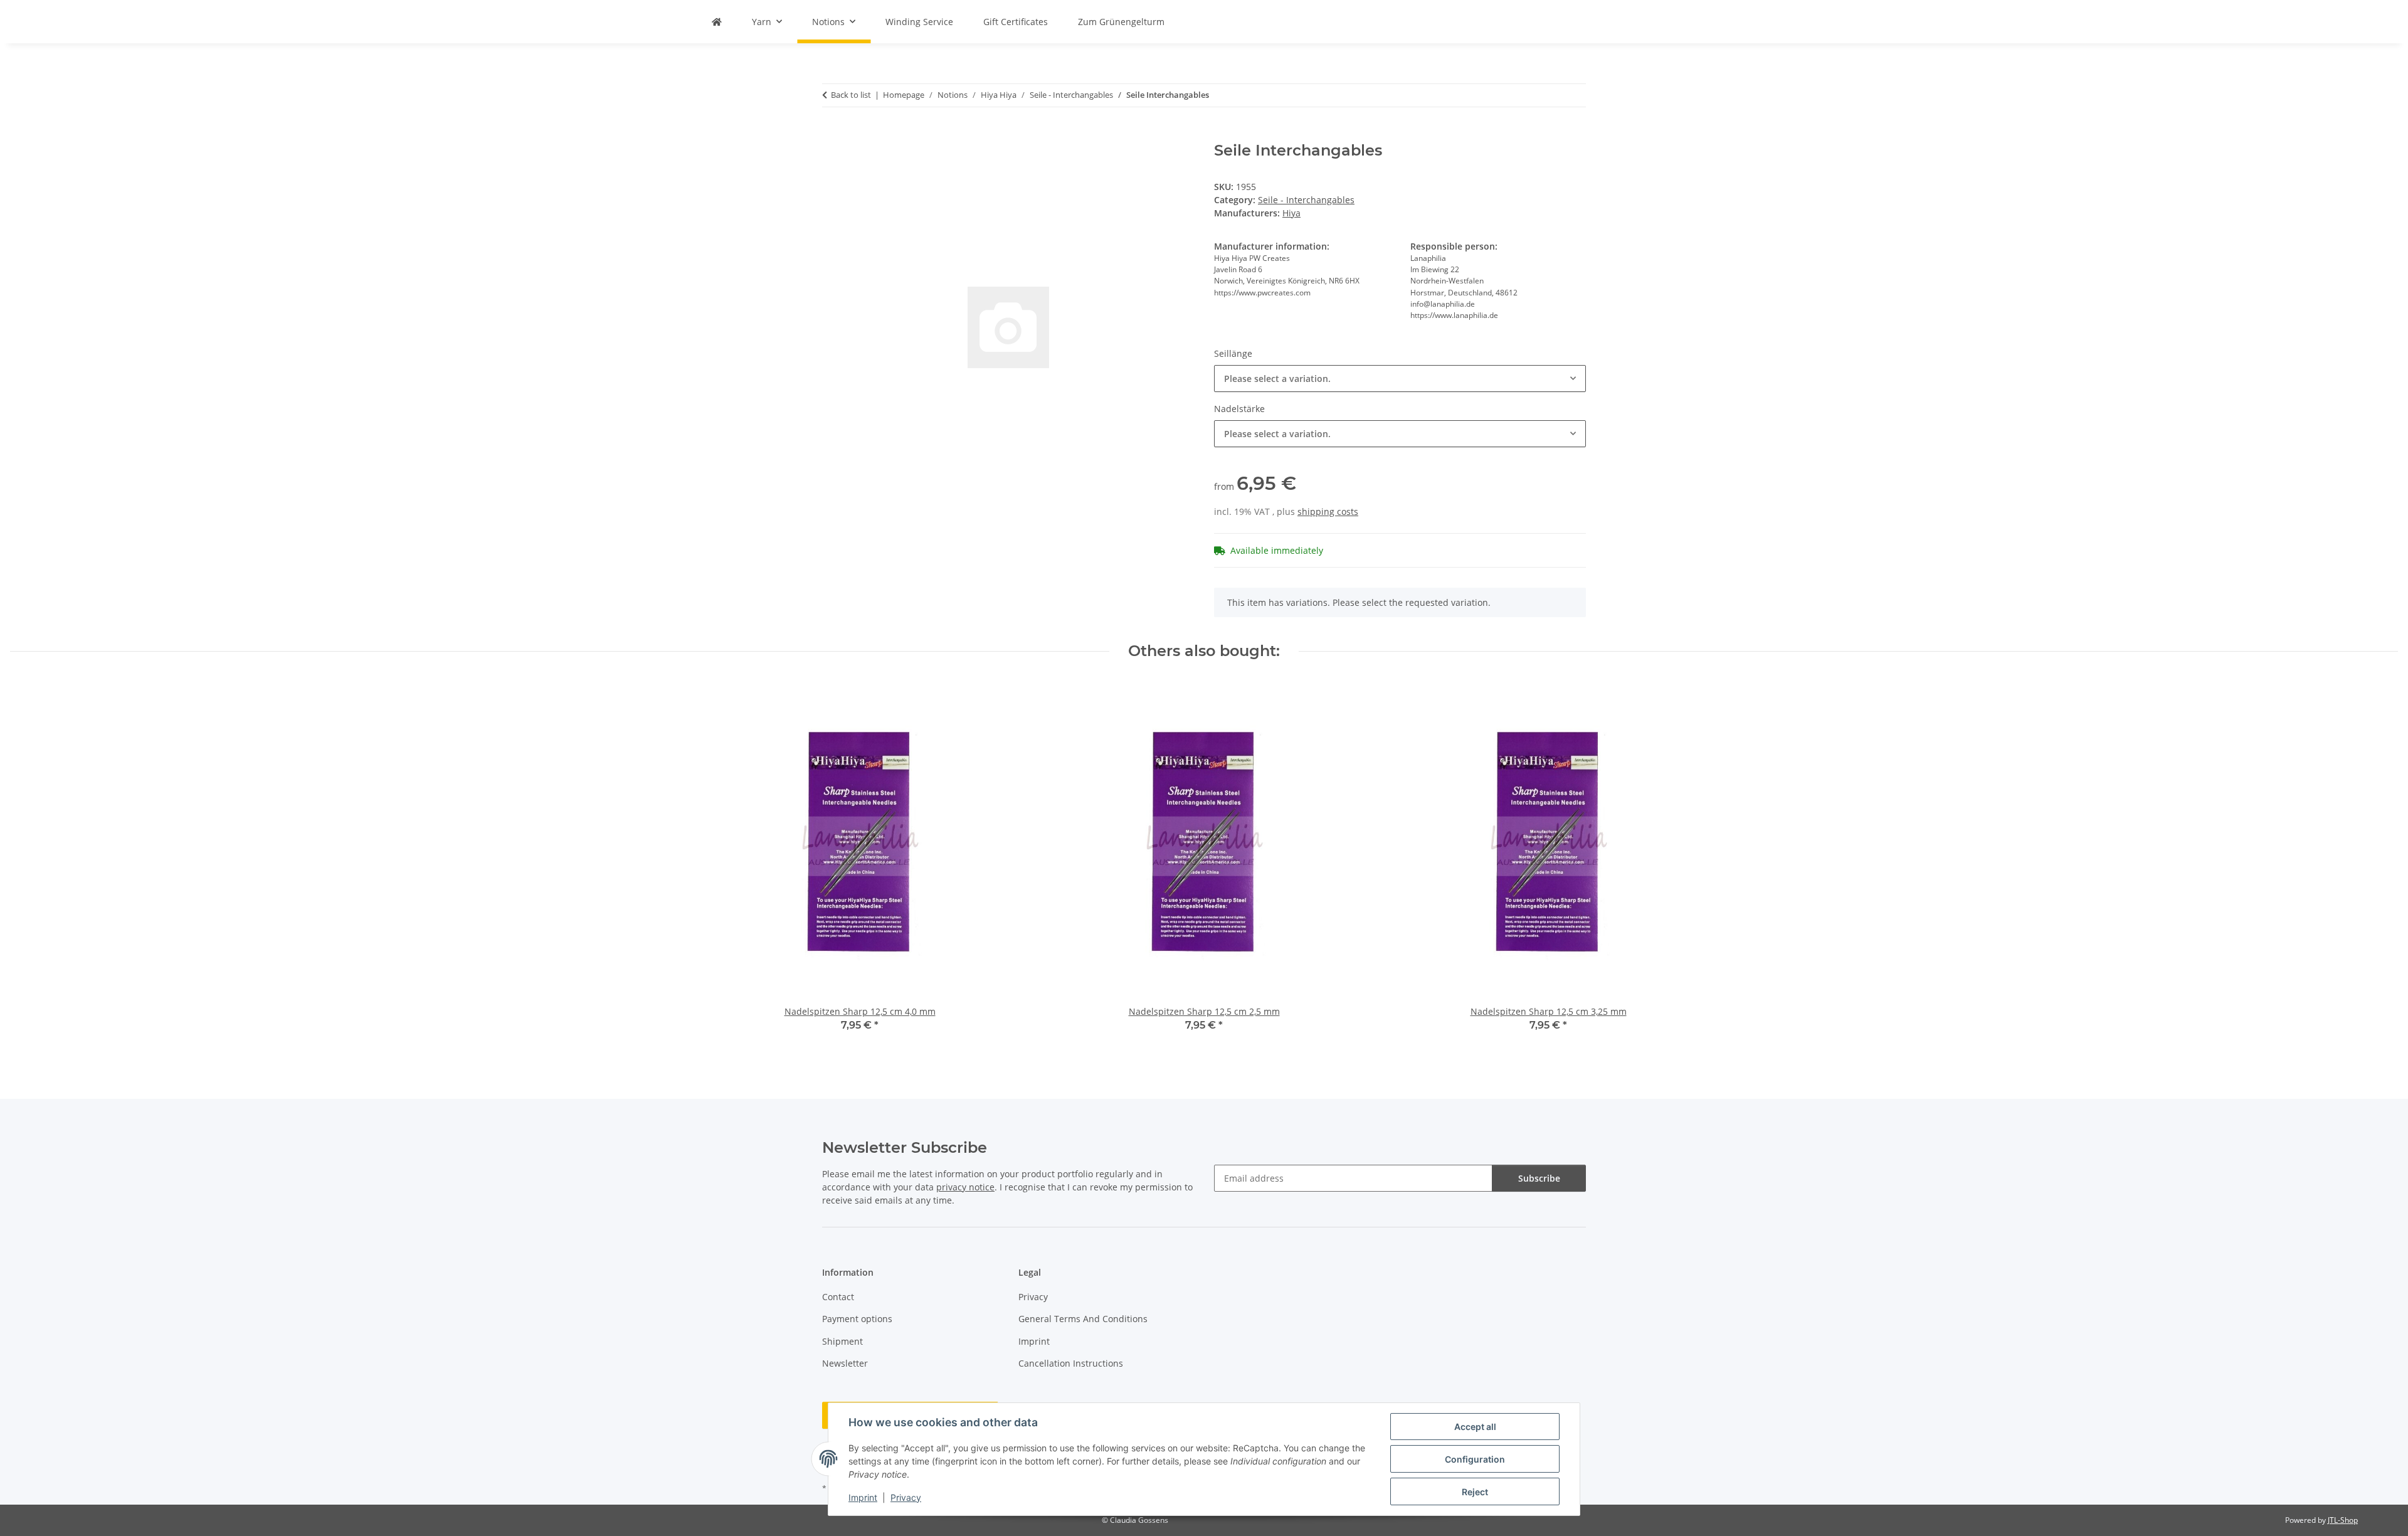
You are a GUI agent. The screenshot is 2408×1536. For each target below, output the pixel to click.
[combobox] (1400, 379)
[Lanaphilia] (717, 22)
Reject (1475, 1492)
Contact (838, 1297)
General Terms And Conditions (1083, 1319)
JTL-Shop (2343, 1520)
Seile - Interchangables (1306, 200)
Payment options (857, 1319)
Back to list (851, 95)
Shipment (842, 1341)
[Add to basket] (832, 135)
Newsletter (845, 1363)
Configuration (1475, 1459)
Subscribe (1539, 1178)
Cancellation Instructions (1071, 1363)
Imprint (863, 1497)
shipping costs (1328, 511)
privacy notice (965, 1187)
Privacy (906, 1497)
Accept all (1475, 1427)
